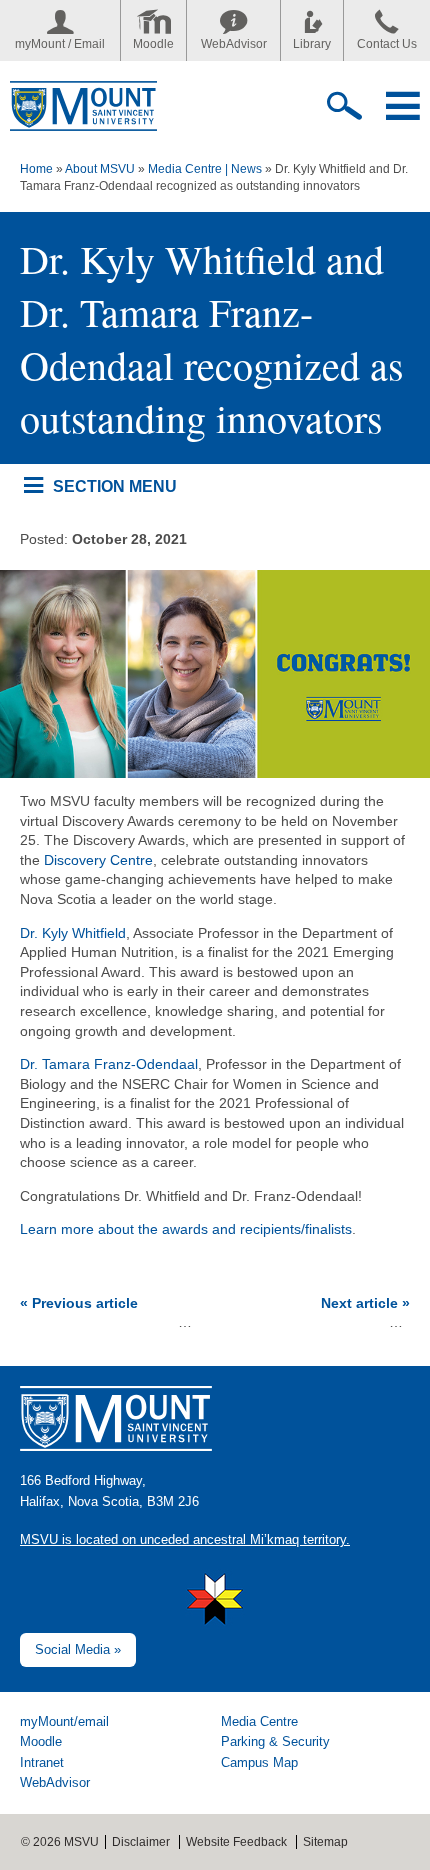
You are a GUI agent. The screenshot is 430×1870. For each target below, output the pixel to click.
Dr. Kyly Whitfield (73, 933)
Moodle (153, 44)
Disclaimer (141, 1842)
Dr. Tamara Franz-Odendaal (109, 1064)
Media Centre (259, 1721)
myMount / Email (60, 44)
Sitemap (325, 1842)
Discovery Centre (98, 860)
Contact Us (387, 44)
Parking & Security (275, 1741)
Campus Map (259, 1762)
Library (312, 44)
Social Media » (78, 1649)
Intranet (42, 1762)
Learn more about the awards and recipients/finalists (186, 1229)
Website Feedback (236, 1842)
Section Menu (114, 486)
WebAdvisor (234, 44)
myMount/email (64, 1721)
